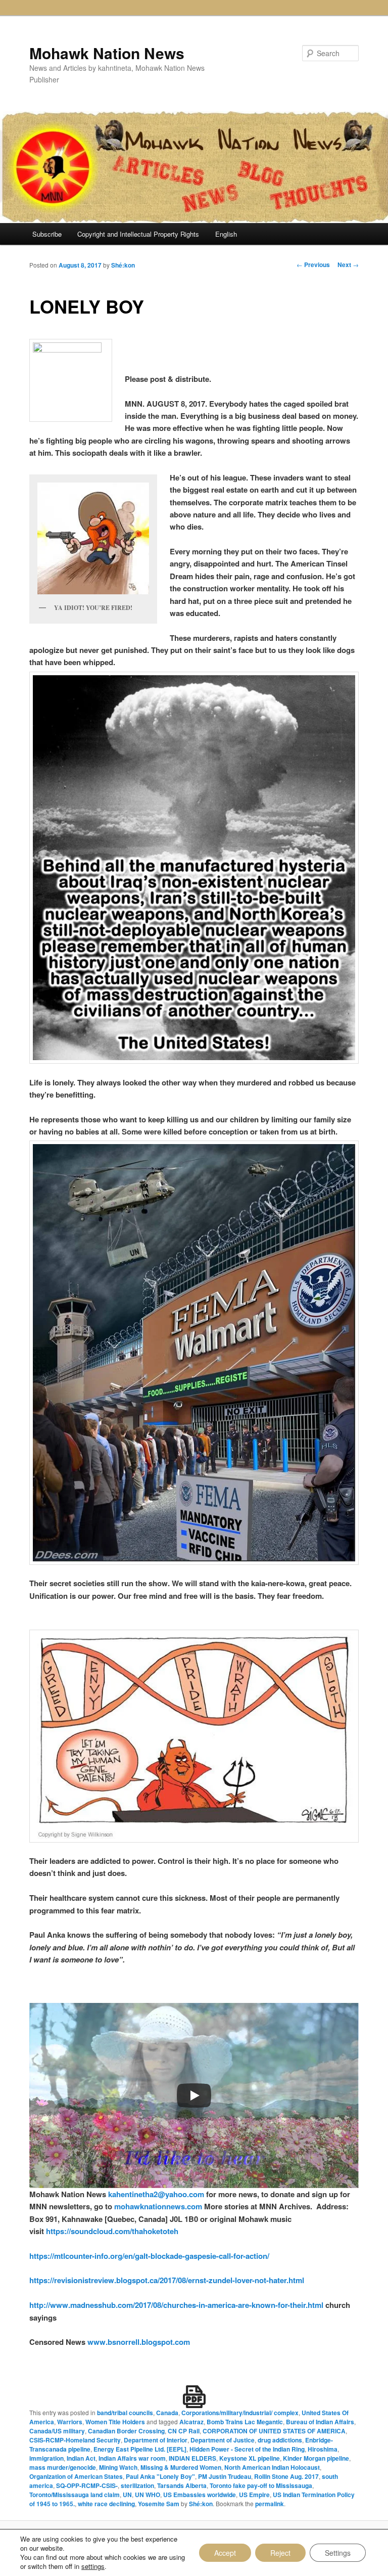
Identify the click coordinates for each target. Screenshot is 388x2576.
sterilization (137, 2485)
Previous (313, 265)
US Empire (254, 2495)
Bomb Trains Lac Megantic (245, 2422)
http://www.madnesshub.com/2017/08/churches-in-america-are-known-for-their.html (176, 2305)
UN (127, 2495)
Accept (225, 2553)
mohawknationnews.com (158, 2206)
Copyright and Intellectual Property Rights (138, 234)
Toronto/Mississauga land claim (75, 2495)
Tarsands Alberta (182, 2485)
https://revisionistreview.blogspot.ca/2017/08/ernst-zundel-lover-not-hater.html (167, 2280)
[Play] (194, 2095)
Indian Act (81, 2458)
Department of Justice (223, 2440)
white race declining (106, 2504)
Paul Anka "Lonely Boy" (160, 2476)
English (226, 234)
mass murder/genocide (63, 2467)
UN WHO (148, 2495)
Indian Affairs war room (132, 2458)
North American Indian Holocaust (272, 2467)
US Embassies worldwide (200, 2495)
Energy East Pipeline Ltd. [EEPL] (140, 2449)
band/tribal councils (125, 2413)
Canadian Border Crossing (126, 2431)
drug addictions (280, 2440)
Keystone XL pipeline (250, 2458)
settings (93, 2566)
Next (348, 265)
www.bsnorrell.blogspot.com (139, 2342)
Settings (338, 2553)
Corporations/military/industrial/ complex (240, 2413)
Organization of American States (76, 2476)
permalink (270, 2504)
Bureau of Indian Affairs (320, 2422)
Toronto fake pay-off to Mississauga (261, 2485)
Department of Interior (156, 2440)
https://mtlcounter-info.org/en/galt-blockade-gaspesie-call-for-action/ (149, 2256)
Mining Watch (118, 2467)
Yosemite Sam (159, 2504)
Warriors (70, 2422)
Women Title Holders (115, 2422)
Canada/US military (57, 2431)
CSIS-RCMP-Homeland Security (75, 2440)
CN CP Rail (184, 2431)
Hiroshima (323, 2449)
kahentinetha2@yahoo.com (155, 2194)
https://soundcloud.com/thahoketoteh (111, 2231)
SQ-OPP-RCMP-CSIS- (87, 2485)
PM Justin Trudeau (225, 2476)
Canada (167, 2413)
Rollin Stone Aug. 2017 (286, 2476)
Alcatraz (191, 2422)
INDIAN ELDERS (192, 2458)
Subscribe (47, 234)
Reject (280, 2553)
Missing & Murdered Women (181, 2467)
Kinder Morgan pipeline (316, 2458)
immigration (46, 2458)
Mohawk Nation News (107, 53)
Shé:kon (123, 265)
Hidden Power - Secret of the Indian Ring (247, 2449)
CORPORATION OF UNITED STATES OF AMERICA (274, 2431)
